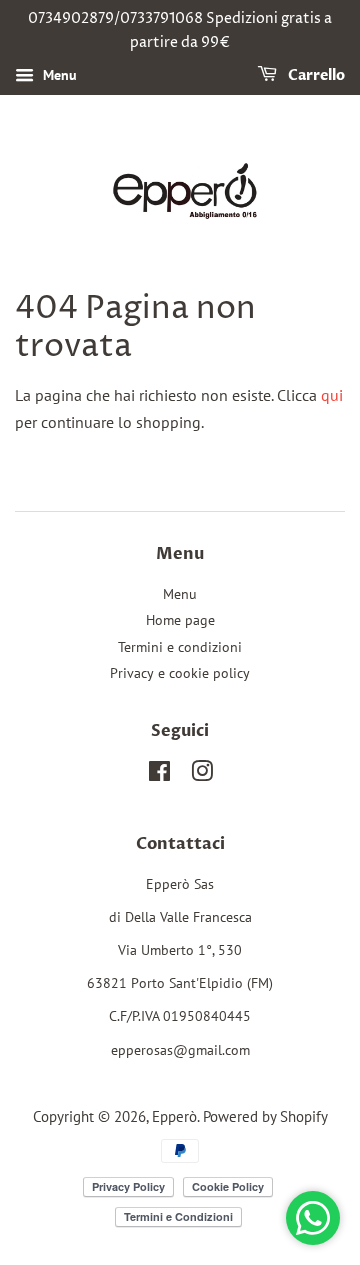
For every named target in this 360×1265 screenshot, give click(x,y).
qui (332, 395)
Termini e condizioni (180, 647)
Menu (58, 75)
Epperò (174, 1116)
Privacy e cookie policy (180, 673)
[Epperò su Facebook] (159, 775)
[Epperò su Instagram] (202, 775)
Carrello (315, 75)
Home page (180, 620)
